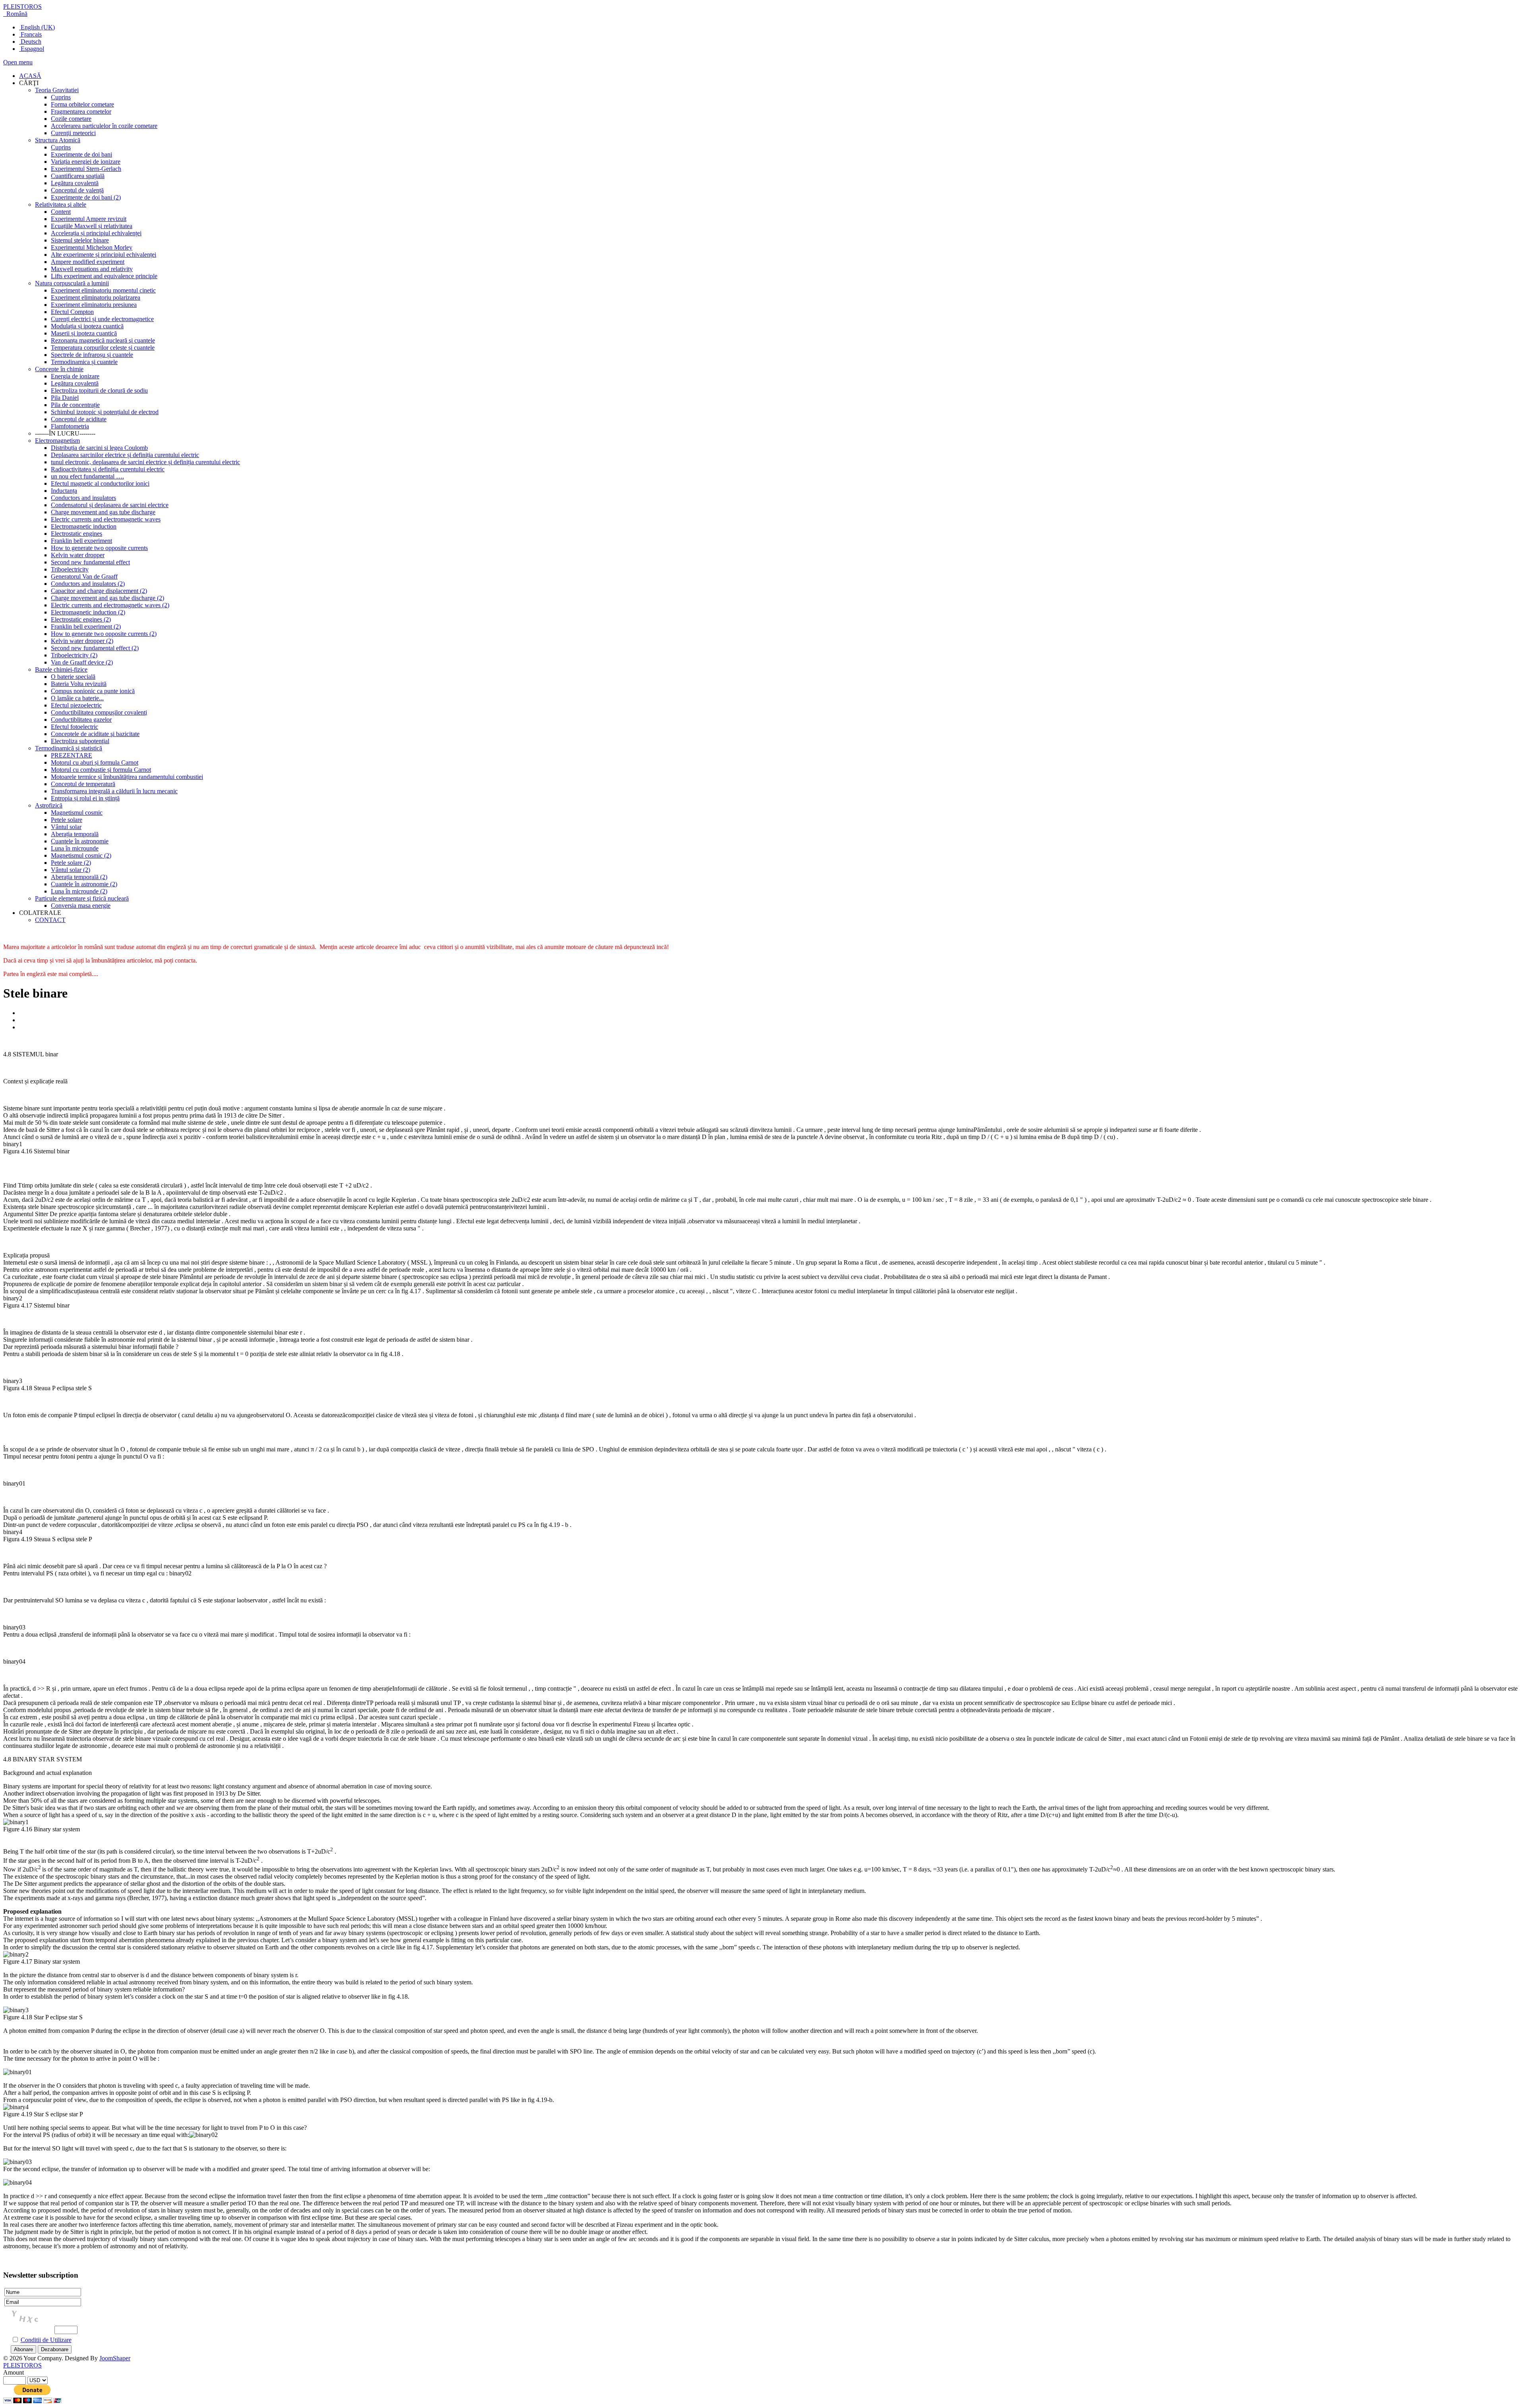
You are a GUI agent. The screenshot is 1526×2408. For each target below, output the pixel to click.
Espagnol (32, 49)
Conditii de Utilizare (46, 2340)
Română (16, 14)
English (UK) (37, 27)
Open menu (18, 62)
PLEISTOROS (22, 7)
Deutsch (30, 42)
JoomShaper (115, 2358)
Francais (30, 34)
